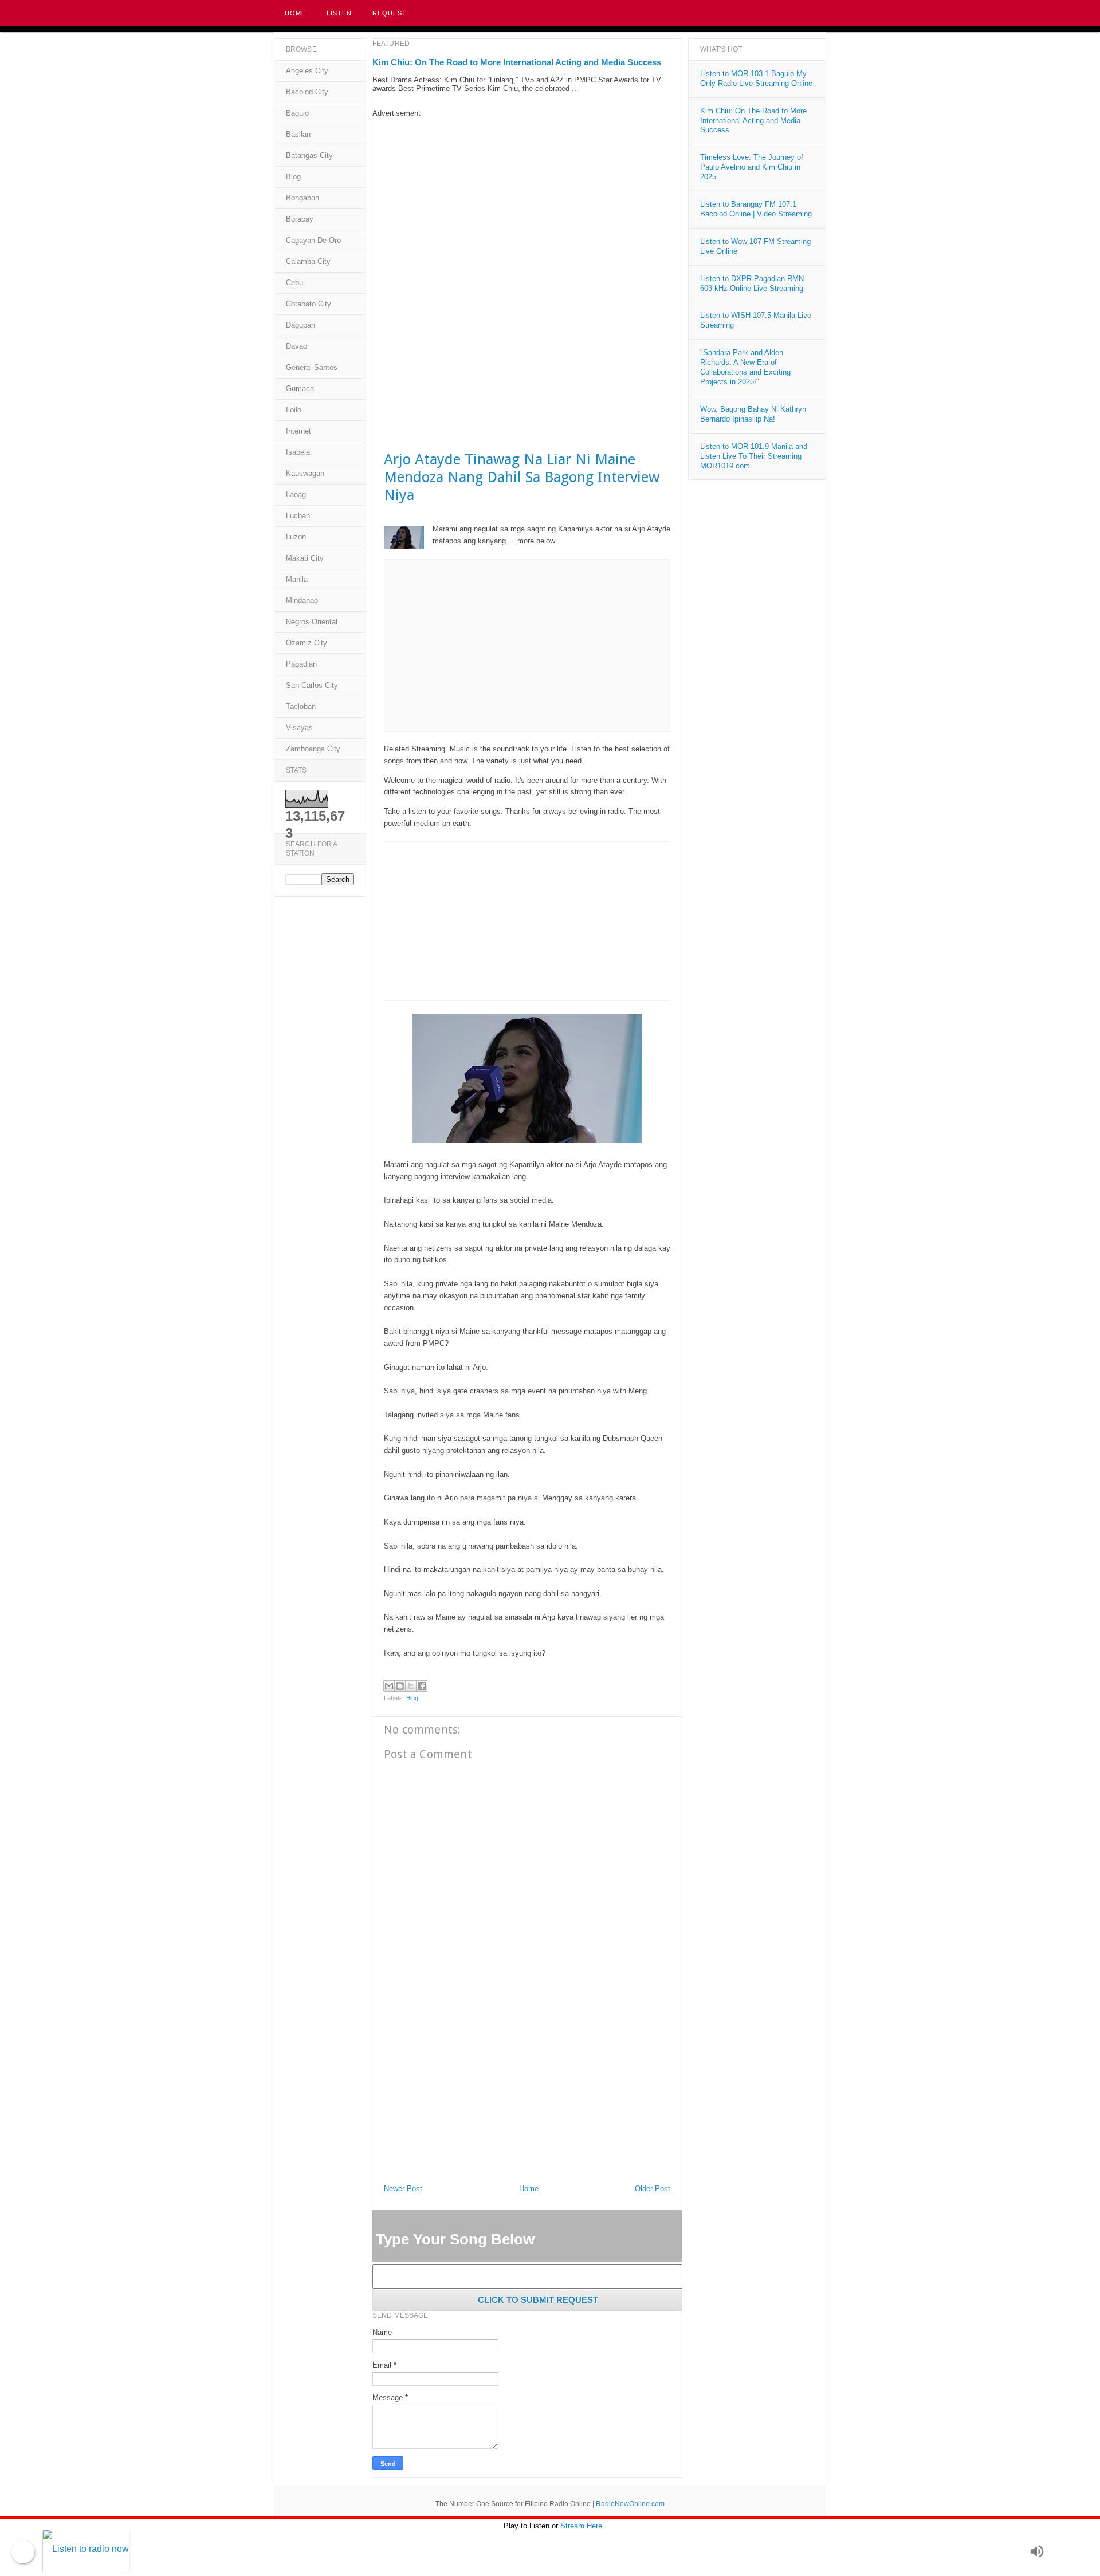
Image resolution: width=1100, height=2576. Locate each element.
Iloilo (294, 410)
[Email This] (389, 1686)
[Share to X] (411, 1686)
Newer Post (403, 2189)
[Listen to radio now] (533, 2552)
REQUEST (390, 13)
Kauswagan (305, 473)
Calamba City (308, 261)
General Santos (312, 367)
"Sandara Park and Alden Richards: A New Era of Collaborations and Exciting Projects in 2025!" (745, 367)
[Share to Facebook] (422, 1686)
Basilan (298, 134)
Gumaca (300, 389)
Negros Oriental (312, 622)
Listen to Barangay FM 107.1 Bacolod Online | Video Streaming (756, 209)
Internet (298, 431)
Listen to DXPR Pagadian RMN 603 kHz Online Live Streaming (752, 283)
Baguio (297, 113)
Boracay (300, 219)
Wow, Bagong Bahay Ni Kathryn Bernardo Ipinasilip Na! (753, 414)
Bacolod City (307, 92)
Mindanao (302, 600)
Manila (297, 579)
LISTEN (339, 13)
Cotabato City (309, 304)
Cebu (294, 283)
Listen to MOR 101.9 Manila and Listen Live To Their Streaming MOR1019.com (754, 456)
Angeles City (307, 71)
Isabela (298, 452)
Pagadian (301, 664)
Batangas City (309, 155)
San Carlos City (312, 685)
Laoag (296, 495)
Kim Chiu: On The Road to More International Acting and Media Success (517, 62)
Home (295, 13)
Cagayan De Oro (313, 240)
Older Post (653, 2189)
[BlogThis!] (400, 1686)
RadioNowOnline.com (630, 2504)
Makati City (305, 558)
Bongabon (302, 198)
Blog (412, 1698)
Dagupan (300, 325)
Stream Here (581, 2526)
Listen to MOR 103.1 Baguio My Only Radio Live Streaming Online (756, 78)
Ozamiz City (307, 643)
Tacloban (301, 706)
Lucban (298, 516)
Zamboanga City (313, 749)
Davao (296, 346)
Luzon (296, 537)
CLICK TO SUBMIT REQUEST (538, 2300)
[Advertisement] (527, 198)
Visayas (299, 728)
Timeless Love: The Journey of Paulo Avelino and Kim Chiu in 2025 (752, 167)
